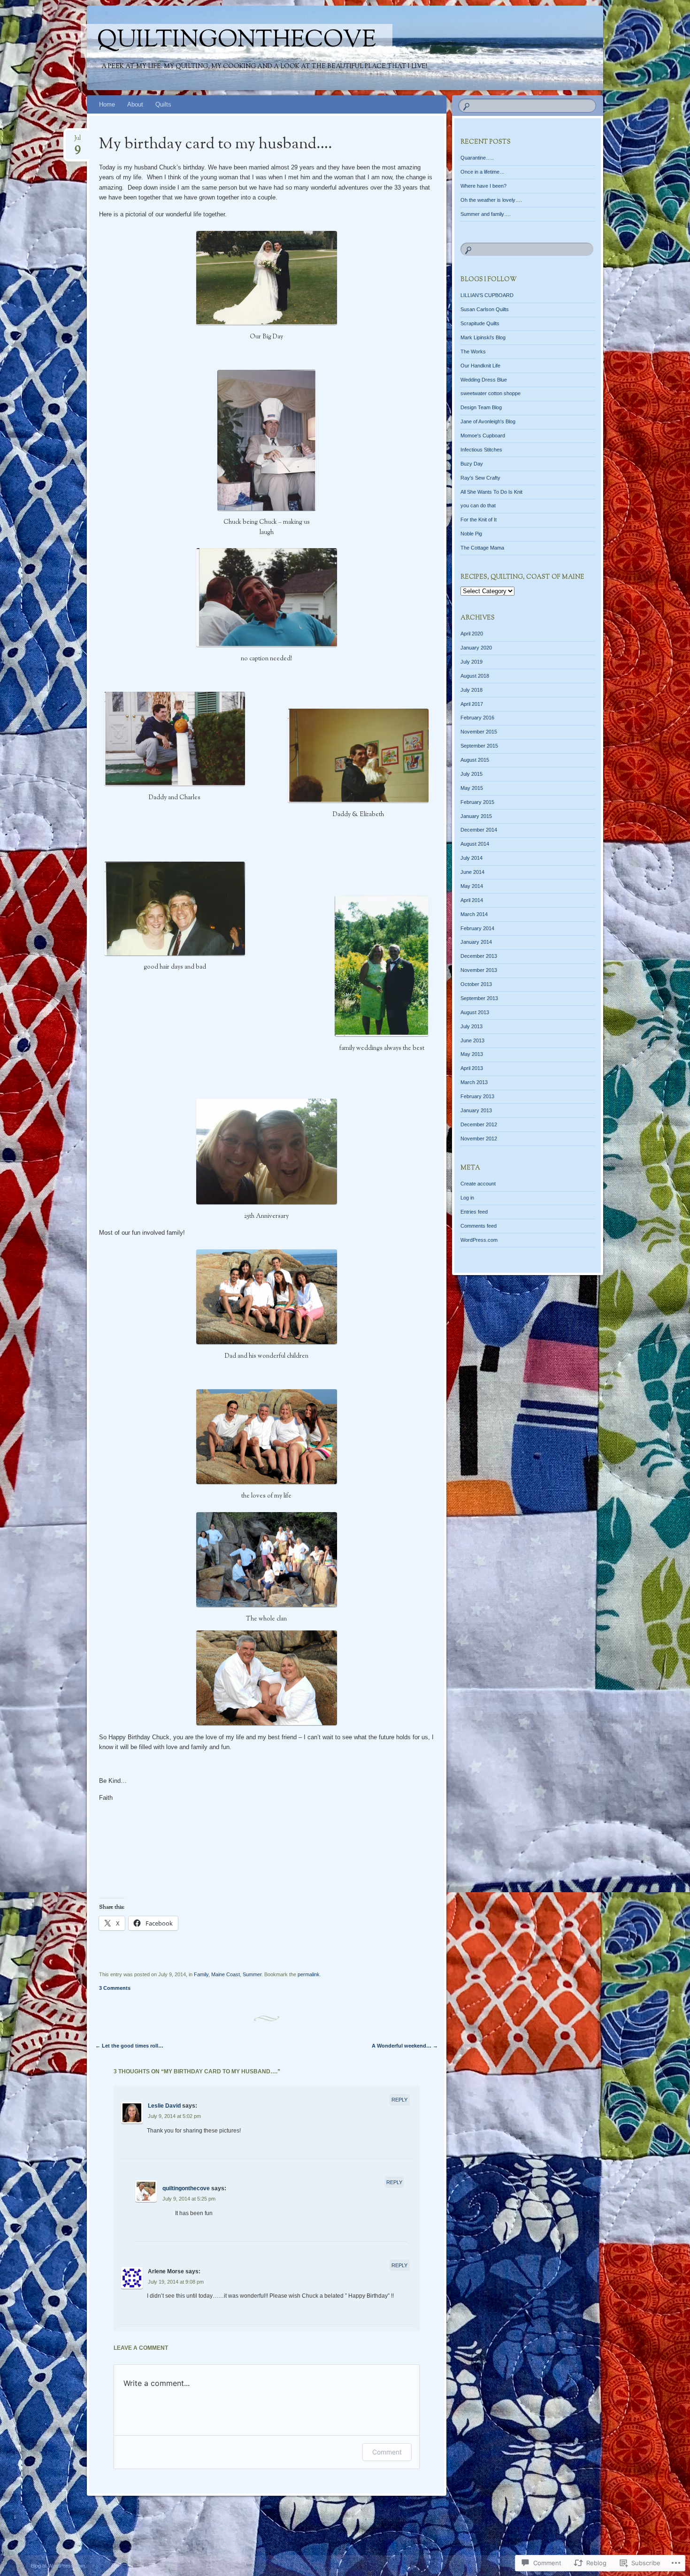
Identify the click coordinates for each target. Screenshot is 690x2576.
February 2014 (477, 928)
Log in (467, 1198)
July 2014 (471, 858)
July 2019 (471, 662)
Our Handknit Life (480, 366)
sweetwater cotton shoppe (491, 393)
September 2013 (479, 998)
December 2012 (479, 1124)
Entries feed (474, 1212)
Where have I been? (483, 186)
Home (107, 104)
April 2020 (472, 634)
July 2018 (471, 690)
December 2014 (479, 830)
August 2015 (475, 760)
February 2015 (477, 802)
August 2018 (475, 676)
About (135, 104)
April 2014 (472, 900)
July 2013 (471, 1026)
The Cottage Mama (482, 548)
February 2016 (477, 718)
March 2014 (474, 914)
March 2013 (474, 1082)
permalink (309, 1974)
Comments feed (479, 1226)
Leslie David (164, 2106)
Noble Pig (471, 534)
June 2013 (472, 1040)
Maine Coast (226, 1974)
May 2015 (472, 788)
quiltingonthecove (237, 41)
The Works (473, 352)
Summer (252, 1974)
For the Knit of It (479, 520)
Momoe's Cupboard (483, 436)
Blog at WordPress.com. (59, 2566)
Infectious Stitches (481, 450)
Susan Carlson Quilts (485, 309)
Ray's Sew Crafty (480, 478)
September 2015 (479, 746)
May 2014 (472, 886)
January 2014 (476, 942)
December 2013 (479, 956)
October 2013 (476, 984)
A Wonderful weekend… (405, 2046)
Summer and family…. (486, 214)
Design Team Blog (481, 407)
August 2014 (475, 844)
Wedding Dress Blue (484, 380)
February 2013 (477, 1096)
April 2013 (472, 1068)
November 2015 (479, 732)
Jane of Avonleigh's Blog (488, 421)
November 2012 (479, 1139)
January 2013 (476, 1110)
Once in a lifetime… (483, 172)
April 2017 (472, 704)
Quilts (163, 104)
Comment (387, 2452)
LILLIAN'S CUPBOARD (487, 295)
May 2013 (472, 1054)
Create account (478, 1184)
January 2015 (476, 816)
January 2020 (476, 648)
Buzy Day (472, 464)
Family (201, 1974)
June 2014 (472, 872)
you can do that (478, 505)
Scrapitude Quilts (480, 323)
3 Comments (115, 1988)
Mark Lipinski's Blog (483, 337)
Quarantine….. (477, 158)
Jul (77, 141)
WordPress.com (479, 1240)
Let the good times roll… (129, 2046)
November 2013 (479, 970)
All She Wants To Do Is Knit (491, 492)
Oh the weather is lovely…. (491, 200)
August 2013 (475, 1012)
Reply (399, 2100)
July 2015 (471, 774)
